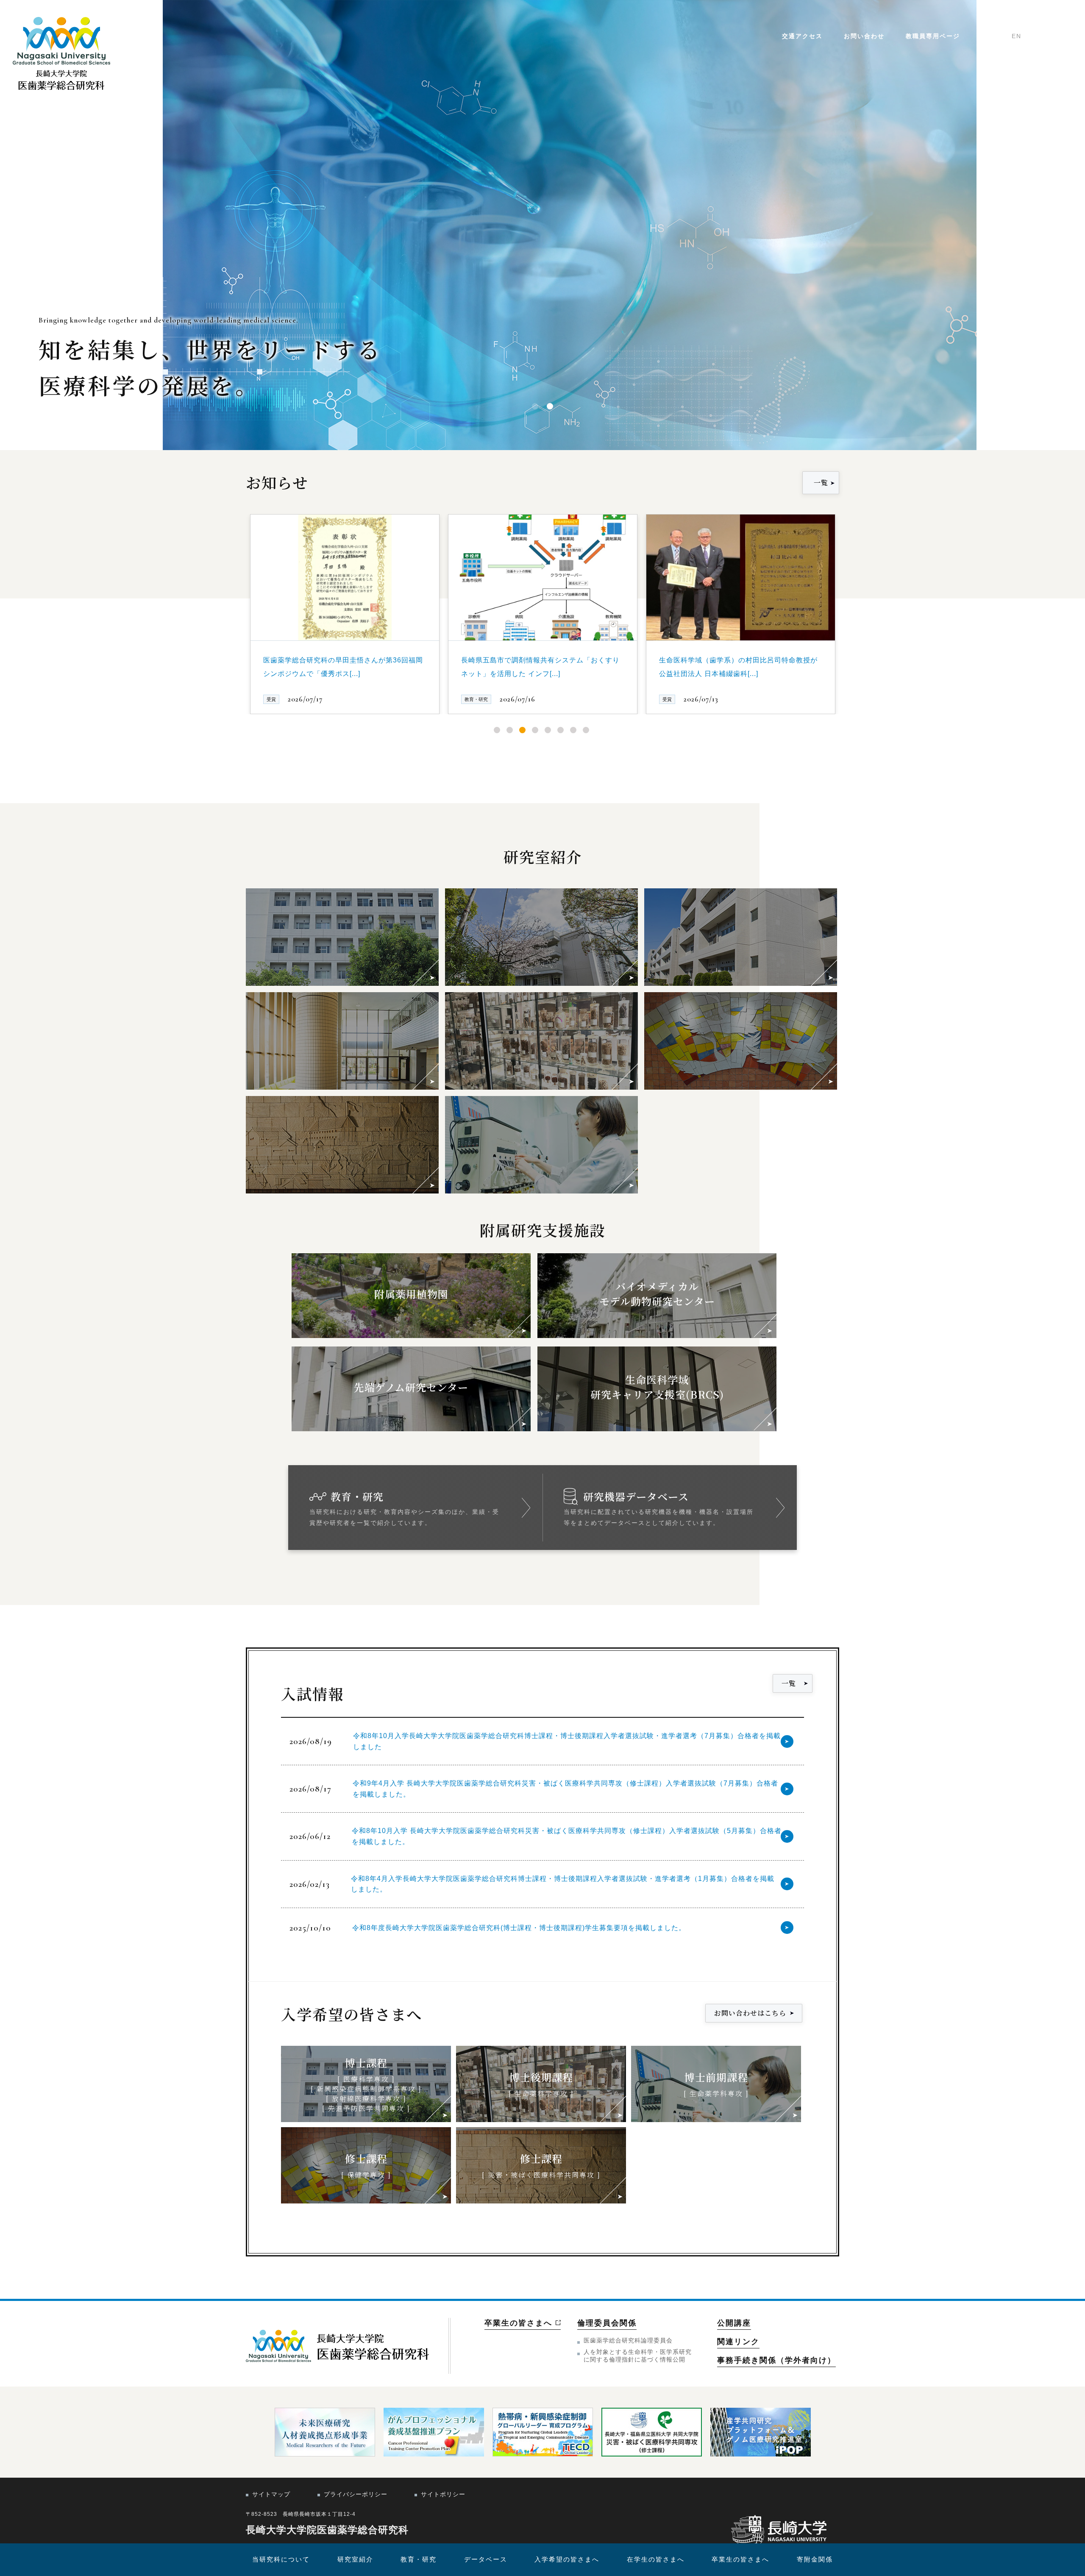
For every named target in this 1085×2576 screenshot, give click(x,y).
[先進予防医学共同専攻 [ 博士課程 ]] (342, 1041)
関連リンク (738, 2342)
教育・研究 (419, 2559)
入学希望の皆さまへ (567, 2559)
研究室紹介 (355, 2559)
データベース (486, 2559)
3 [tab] (522, 730)
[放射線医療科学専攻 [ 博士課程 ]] (741, 937)
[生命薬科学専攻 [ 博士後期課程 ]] (541, 1041)
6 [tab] (561, 730)
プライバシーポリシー (356, 2494)
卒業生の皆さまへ (740, 2559)
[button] (535, 406)
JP (998, 36)
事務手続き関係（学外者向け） (776, 2360)
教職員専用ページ (933, 36)
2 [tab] (510, 730)
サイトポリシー (443, 2494)
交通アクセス (802, 36)
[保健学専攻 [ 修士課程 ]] (741, 1041)
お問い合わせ (864, 36)
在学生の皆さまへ (656, 2559)
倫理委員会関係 (607, 2323)
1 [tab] (497, 730)
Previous (239, 590)
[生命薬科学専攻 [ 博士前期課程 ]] (541, 1145)
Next (846, 590)
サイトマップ (271, 2494)
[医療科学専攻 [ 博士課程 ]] (342, 937)
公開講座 (734, 2323)
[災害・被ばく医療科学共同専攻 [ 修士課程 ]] (342, 1145)
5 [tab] (548, 730)
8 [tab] (586, 730)
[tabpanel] (345, 614)
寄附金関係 (815, 2559)
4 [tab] (535, 730)
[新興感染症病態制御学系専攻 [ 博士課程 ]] (541, 937)
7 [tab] (573, 730)
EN (1017, 36)
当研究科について (281, 2559)
